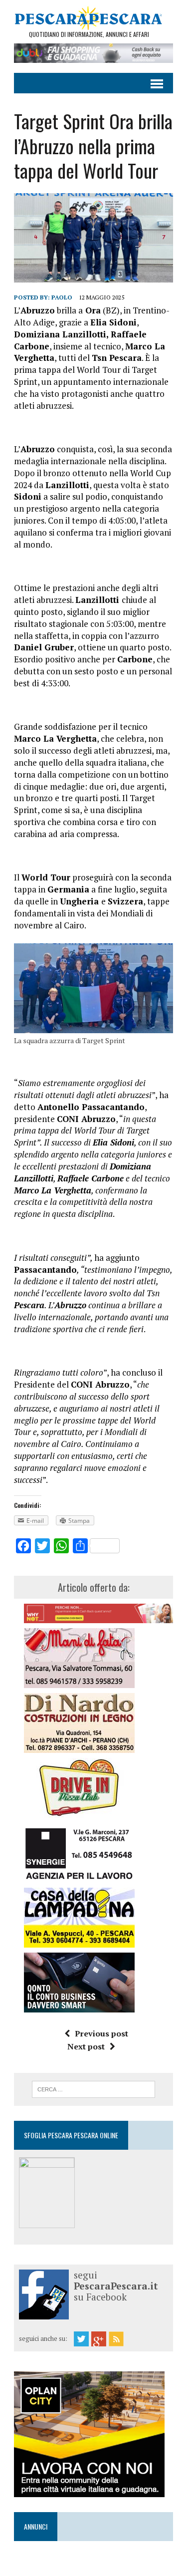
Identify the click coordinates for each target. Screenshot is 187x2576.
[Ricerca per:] (93, 2088)
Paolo (62, 297)
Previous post (101, 2033)
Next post (86, 2046)
